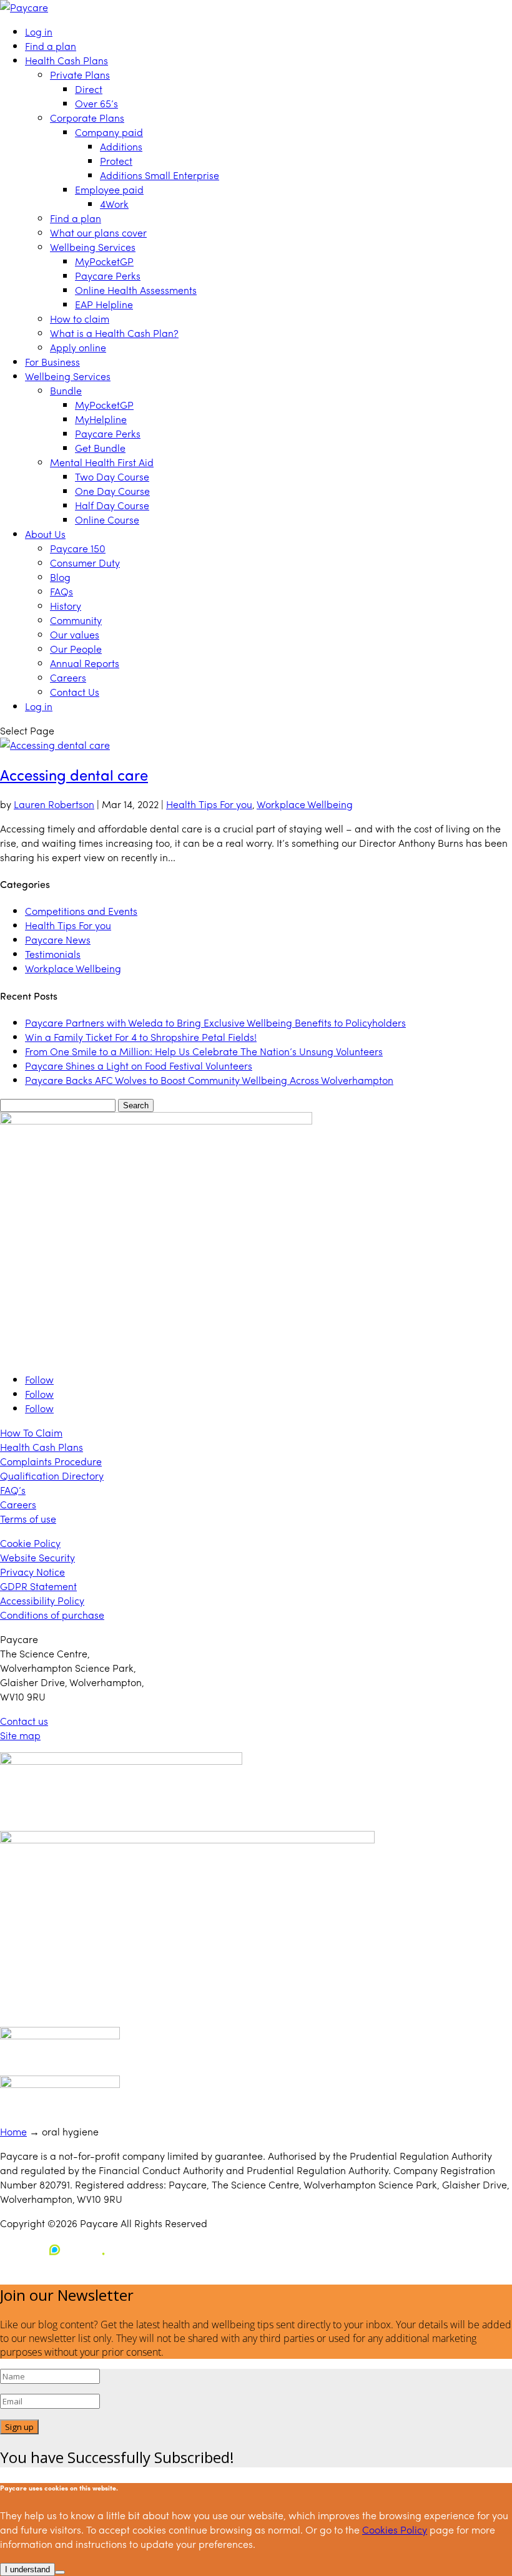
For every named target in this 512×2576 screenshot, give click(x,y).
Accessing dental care (74, 774)
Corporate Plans (87, 118)
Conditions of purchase (52, 1615)
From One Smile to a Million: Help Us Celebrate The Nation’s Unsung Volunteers (204, 1051)
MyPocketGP (104, 261)
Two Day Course (112, 476)
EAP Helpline (104, 304)
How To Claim (31, 1432)
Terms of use (28, 1519)
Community (76, 620)
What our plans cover (98, 232)
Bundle (66, 390)
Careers (68, 677)
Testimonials (53, 954)
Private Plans (80, 75)
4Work (114, 204)
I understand (27, 2569)
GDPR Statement (38, 1586)
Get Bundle (100, 448)
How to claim (80, 319)
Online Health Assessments (136, 290)
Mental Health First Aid (102, 462)
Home (13, 2131)
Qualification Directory (52, 1476)
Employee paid (109, 189)
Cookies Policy (395, 2530)
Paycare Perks (108, 276)
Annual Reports (85, 663)
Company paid (109, 132)
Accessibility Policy (42, 1600)
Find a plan (51, 46)
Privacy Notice (32, 1572)
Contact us (24, 1721)
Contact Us (75, 692)
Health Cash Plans (66, 60)
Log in (39, 32)
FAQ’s (13, 1490)
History (66, 606)
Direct (89, 89)
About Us (45, 534)
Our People (76, 649)
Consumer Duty (85, 563)
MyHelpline (101, 419)
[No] (60, 2572)
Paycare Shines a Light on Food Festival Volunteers (139, 1066)
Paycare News (58, 939)
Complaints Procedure (51, 1461)
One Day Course (112, 491)
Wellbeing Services (93, 247)
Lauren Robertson (54, 804)
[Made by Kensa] (56, 2250)
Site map (20, 1735)
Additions (121, 146)
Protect (116, 161)
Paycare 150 (78, 548)
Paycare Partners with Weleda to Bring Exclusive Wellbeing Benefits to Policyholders (215, 1022)
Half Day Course (112, 505)
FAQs (62, 591)
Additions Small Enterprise (160, 175)
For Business (52, 362)
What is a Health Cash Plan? (114, 333)
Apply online (78, 347)
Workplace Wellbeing (305, 804)
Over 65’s (96, 103)
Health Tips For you (209, 804)
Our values (75, 634)
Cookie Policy (30, 1543)
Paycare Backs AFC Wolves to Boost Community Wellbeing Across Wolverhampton (209, 1080)
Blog (60, 577)
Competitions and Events (81, 911)
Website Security (37, 1557)
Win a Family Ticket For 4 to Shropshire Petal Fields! (141, 1037)
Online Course (107, 520)
